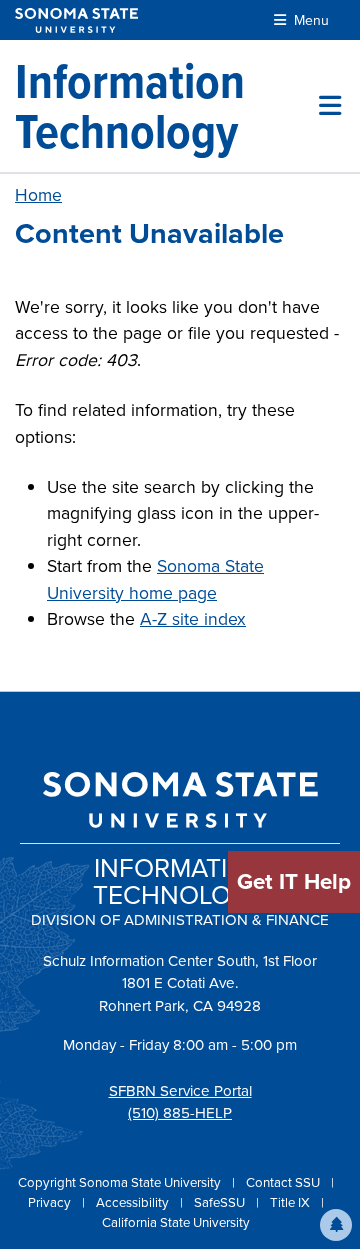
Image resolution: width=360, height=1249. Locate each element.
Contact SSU (284, 1182)
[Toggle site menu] (330, 106)
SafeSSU (221, 1202)
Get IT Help (294, 881)
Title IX (291, 1202)
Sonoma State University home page (155, 579)
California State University (176, 1222)
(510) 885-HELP (180, 1113)
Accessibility (134, 1202)
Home (38, 195)
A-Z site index (193, 619)
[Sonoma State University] (76, 20)
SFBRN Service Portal (180, 1091)
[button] (336, 1225)
